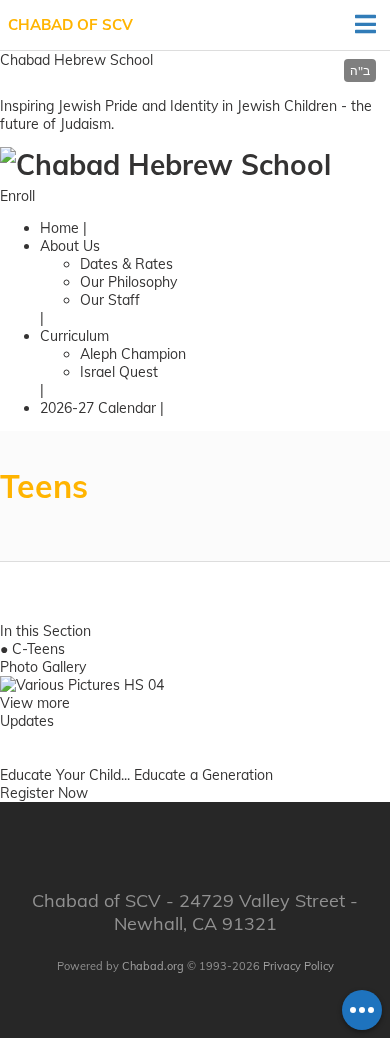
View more (35, 703)
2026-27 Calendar (98, 408)
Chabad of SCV (70, 24)
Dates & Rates (126, 264)
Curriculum (74, 336)
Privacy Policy (298, 966)
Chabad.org (153, 966)
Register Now (44, 793)
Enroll (17, 196)
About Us (70, 246)
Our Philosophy (128, 282)
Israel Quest (119, 372)
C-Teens (38, 649)
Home (59, 228)
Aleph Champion (133, 354)
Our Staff (110, 300)
